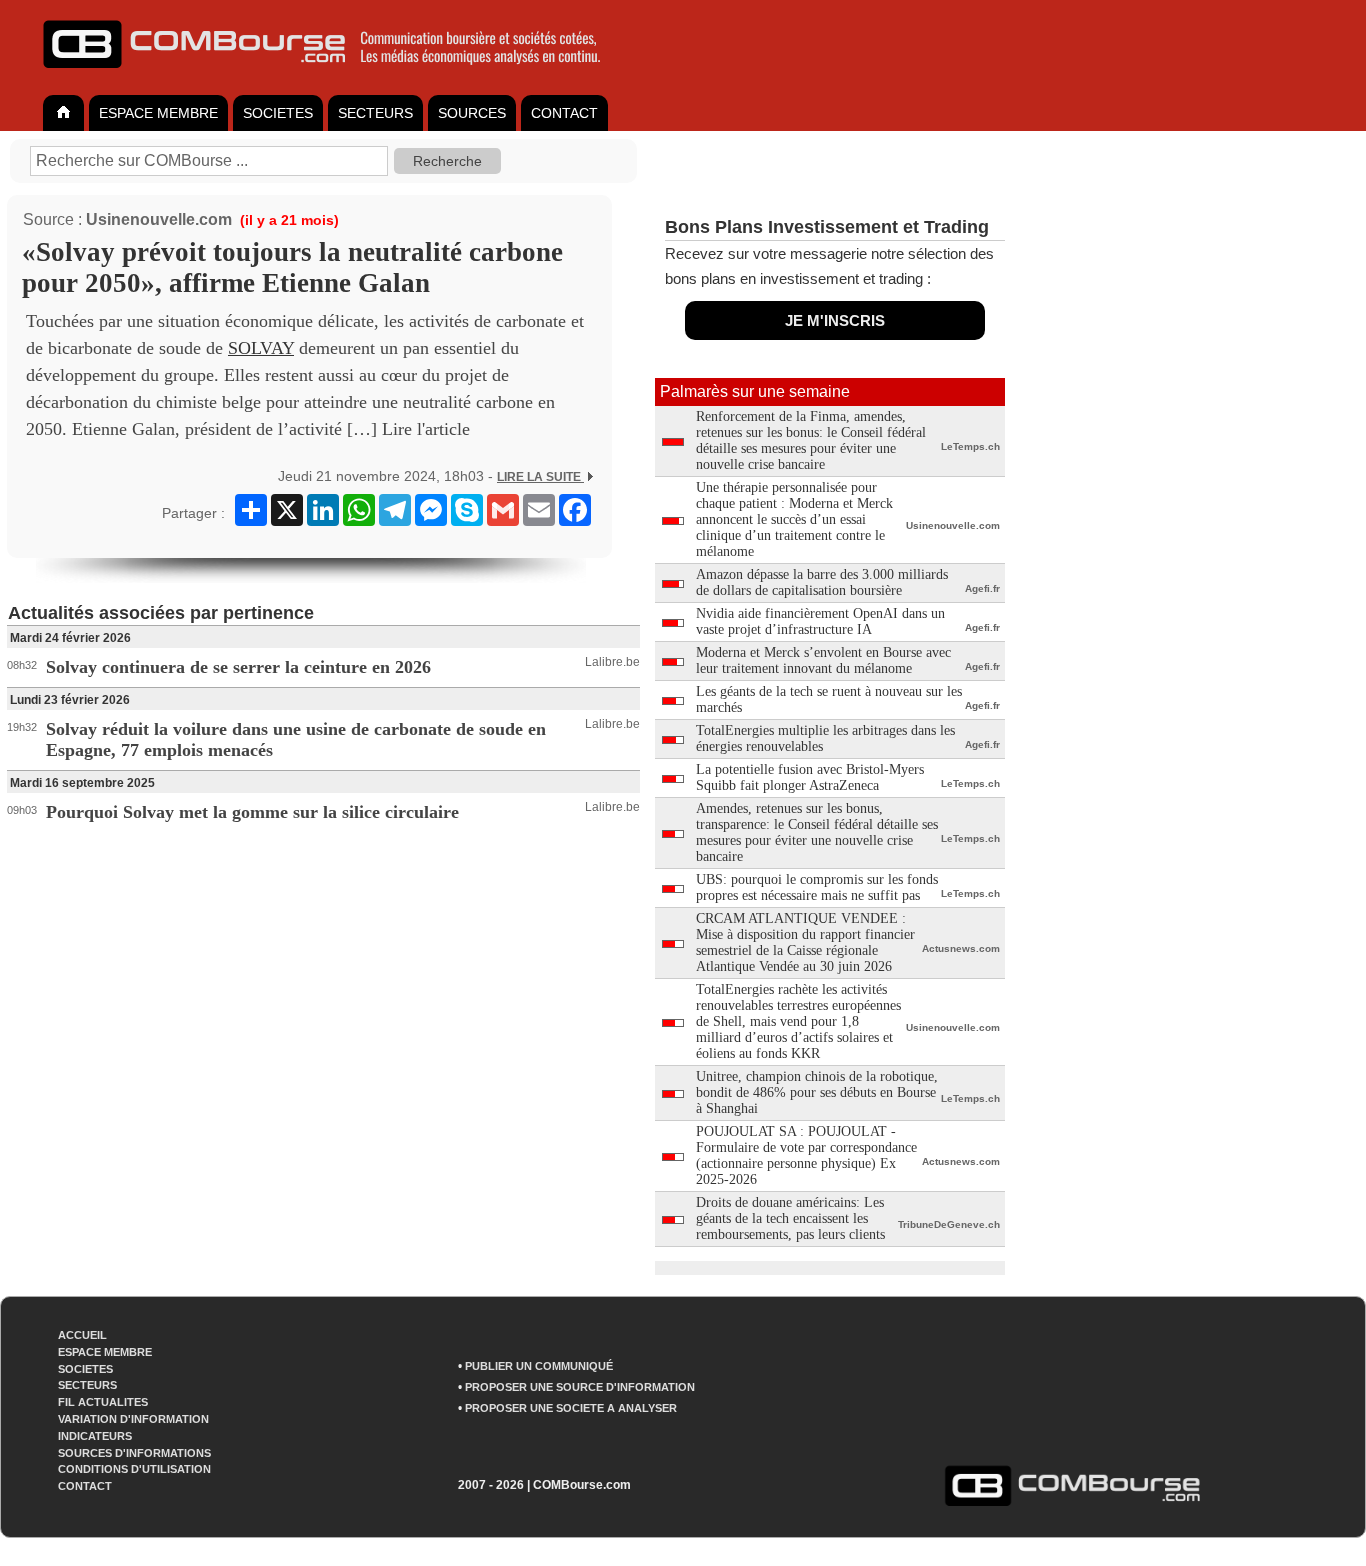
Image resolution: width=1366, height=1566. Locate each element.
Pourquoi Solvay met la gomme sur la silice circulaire (252, 812)
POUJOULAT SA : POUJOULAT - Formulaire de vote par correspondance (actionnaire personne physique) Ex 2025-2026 (806, 1155)
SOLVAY (261, 348)
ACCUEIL (82, 1335)
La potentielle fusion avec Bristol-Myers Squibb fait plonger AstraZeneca (810, 777)
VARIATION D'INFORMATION (133, 1419)
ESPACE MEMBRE (158, 113)
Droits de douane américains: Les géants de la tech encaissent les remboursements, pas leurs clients (790, 1218)
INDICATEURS (95, 1436)
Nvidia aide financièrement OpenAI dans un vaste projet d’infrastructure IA (820, 621)
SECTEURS (375, 113)
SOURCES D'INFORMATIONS (134, 1453)
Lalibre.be (612, 662)
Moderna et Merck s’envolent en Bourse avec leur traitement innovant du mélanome (823, 660)
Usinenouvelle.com (159, 219)
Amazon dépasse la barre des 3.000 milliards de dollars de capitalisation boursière (822, 582)
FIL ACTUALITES (103, 1402)
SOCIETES (278, 113)
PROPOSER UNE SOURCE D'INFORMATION (580, 1387)
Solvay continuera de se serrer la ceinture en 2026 (238, 667)
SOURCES (472, 113)
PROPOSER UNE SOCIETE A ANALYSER (571, 1408)
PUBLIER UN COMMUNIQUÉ (539, 1366)
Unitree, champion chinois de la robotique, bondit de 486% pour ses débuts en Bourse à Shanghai (817, 1092)
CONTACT (564, 113)
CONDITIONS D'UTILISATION (134, 1469)
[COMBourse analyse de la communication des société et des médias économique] (335, 76)
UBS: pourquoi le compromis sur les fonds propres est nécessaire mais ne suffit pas (817, 887)
